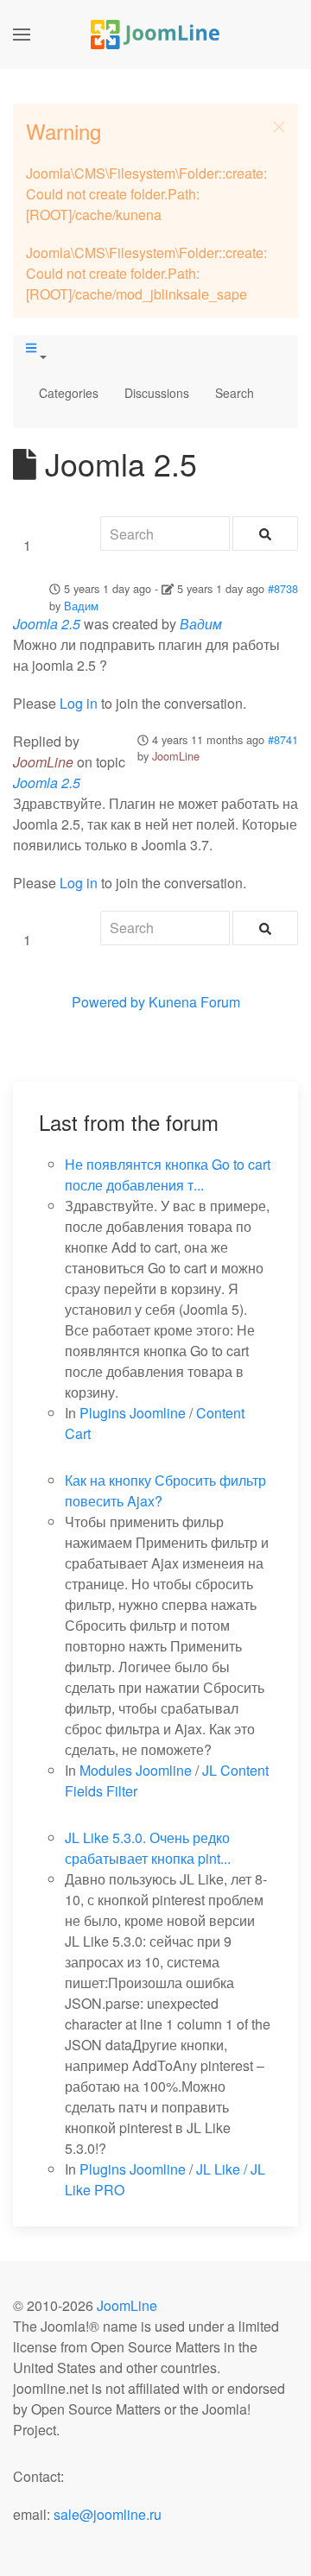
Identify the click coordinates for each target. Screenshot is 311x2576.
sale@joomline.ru (108, 2514)
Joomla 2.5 (47, 624)
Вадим (81, 606)
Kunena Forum (194, 1002)
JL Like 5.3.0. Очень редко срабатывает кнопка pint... (148, 1848)
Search (235, 393)
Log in (79, 703)
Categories (69, 393)
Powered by (108, 1002)
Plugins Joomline (133, 1413)
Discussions (157, 393)
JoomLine (176, 756)
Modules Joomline (136, 1770)
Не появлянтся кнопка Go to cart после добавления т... (168, 1174)
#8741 (283, 739)
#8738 (283, 588)
